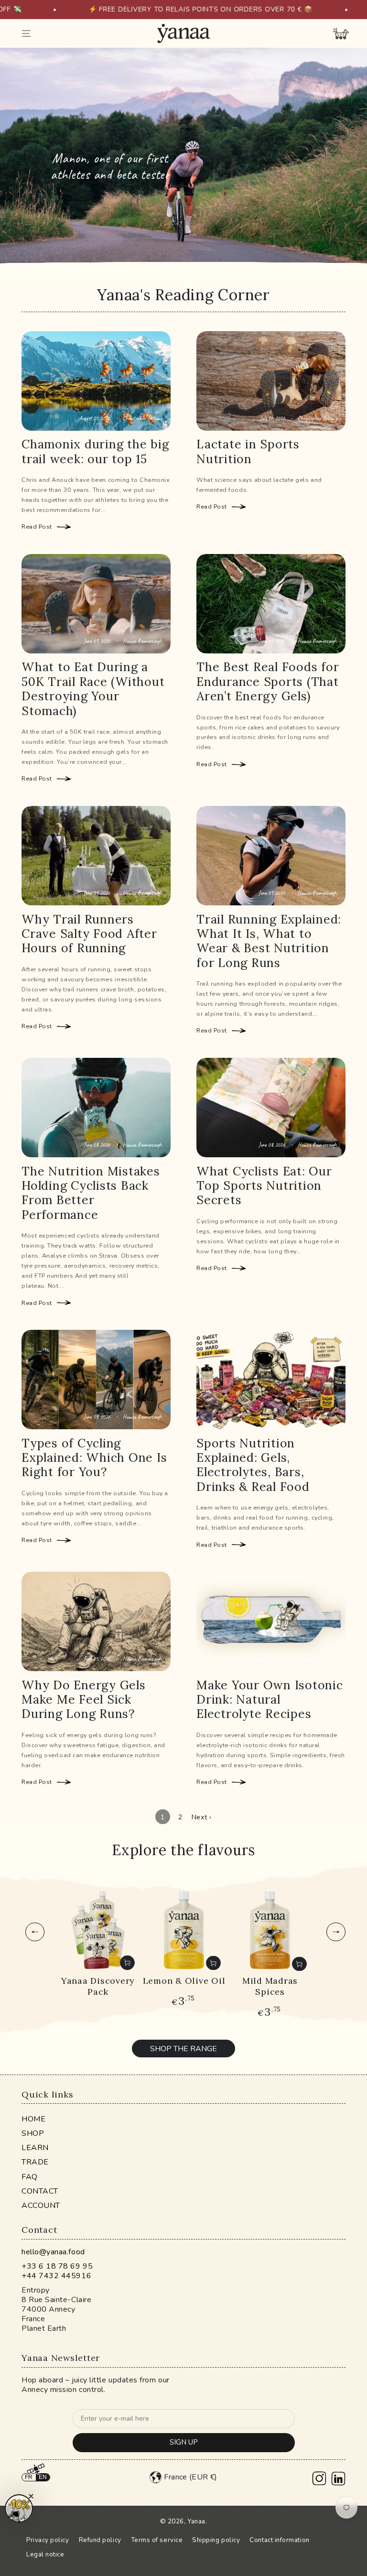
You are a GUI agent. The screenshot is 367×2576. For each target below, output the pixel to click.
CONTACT (40, 2191)
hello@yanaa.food (53, 2252)
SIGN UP (184, 2442)
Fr (29, 2477)
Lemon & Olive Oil (184, 1981)
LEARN (35, 2148)
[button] (19, 2508)
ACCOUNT (41, 2206)
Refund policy (100, 2540)
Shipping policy (216, 2540)
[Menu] (27, 33)
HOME (33, 2119)
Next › (202, 1817)
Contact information (279, 2540)
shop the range (183, 2049)
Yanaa (196, 2522)
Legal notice (45, 2554)
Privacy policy (48, 2540)
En (43, 2477)
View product (127, 1963)
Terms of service (157, 2540)
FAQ (30, 2176)
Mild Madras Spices (270, 1986)
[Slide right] (336, 1932)
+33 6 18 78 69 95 (57, 2266)
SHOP (33, 2133)
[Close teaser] (31, 2496)
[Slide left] (35, 1932)
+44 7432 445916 (56, 2276)
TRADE (35, 2162)
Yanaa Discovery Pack (98, 1986)
